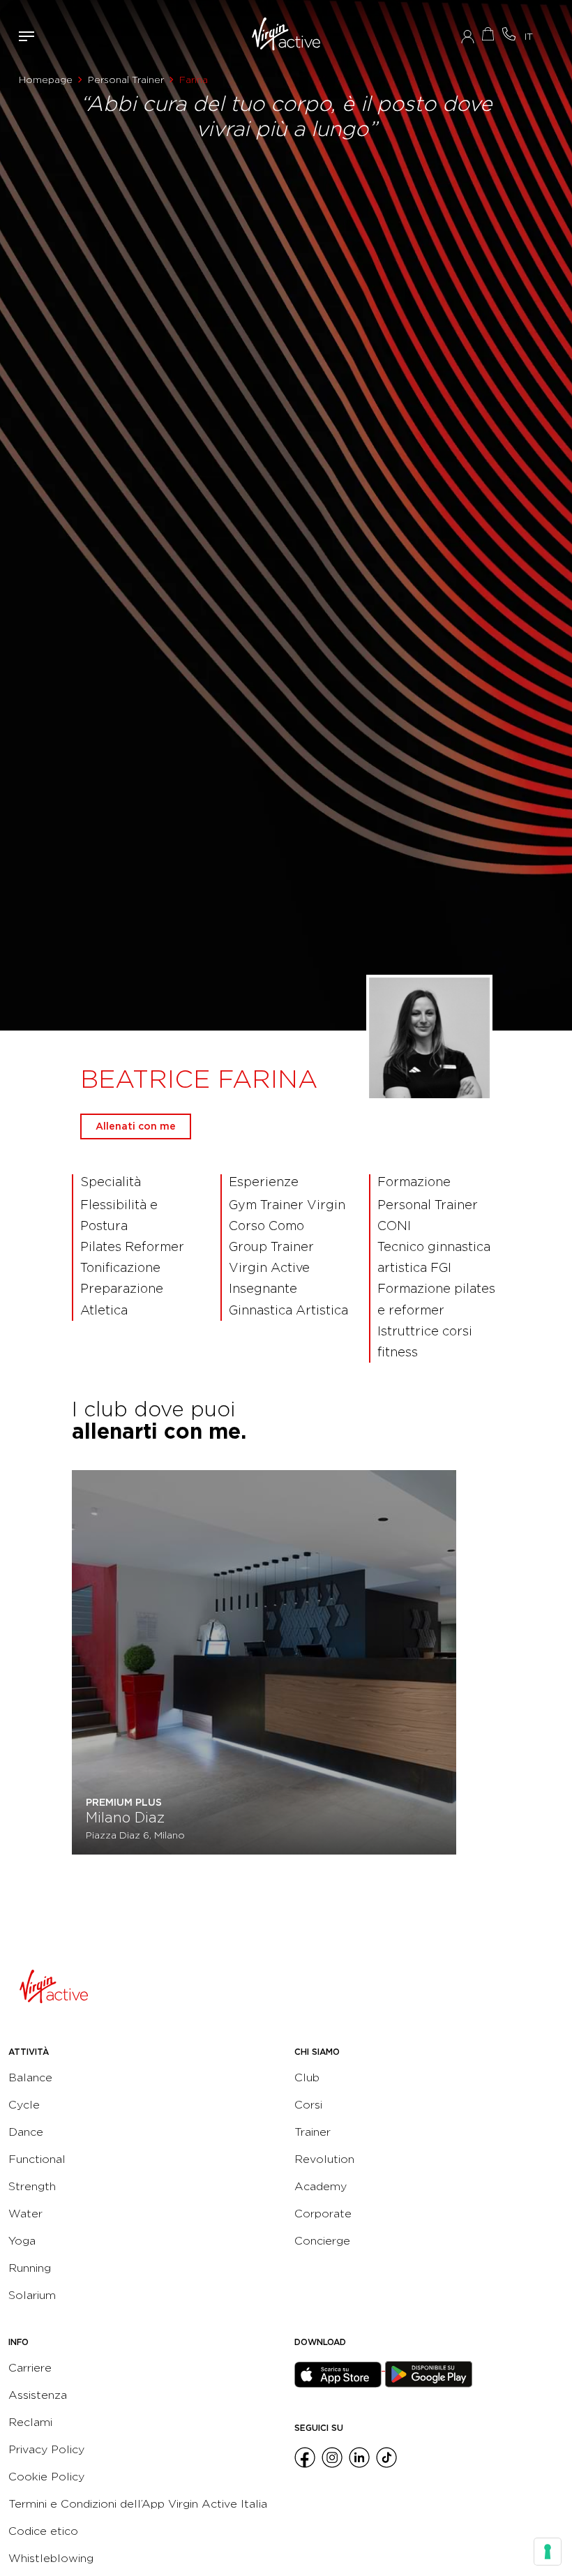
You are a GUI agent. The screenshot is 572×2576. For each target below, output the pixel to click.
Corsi (308, 2105)
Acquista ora (488, 34)
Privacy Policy (46, 2449)
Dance (26, 2132)
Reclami (30, 2422)
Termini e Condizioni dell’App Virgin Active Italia (138, 2504)
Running (30, 2268)
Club (307, 2077)
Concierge (322, 2241)
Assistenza (38, 2395)
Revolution (324, 2159)
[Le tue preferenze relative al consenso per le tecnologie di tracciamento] (548, 2552)
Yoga (22, 2241)
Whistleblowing (51, 2558)
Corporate (323, 2214)
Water (25, 2214)
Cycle (24, 2105)
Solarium (32, 2295)
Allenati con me (136, 1126)
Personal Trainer (126, 80)
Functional (37, 2159)
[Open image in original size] (286, 36)
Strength (32, 2186)
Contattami (509, 34)
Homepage (46, 80)
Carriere (30, 2368)
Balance (30, 2077)
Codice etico (43, 2531)
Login (468, 36)
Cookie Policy (46, 2477)
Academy (321, 2186)
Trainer (313, 2132)
